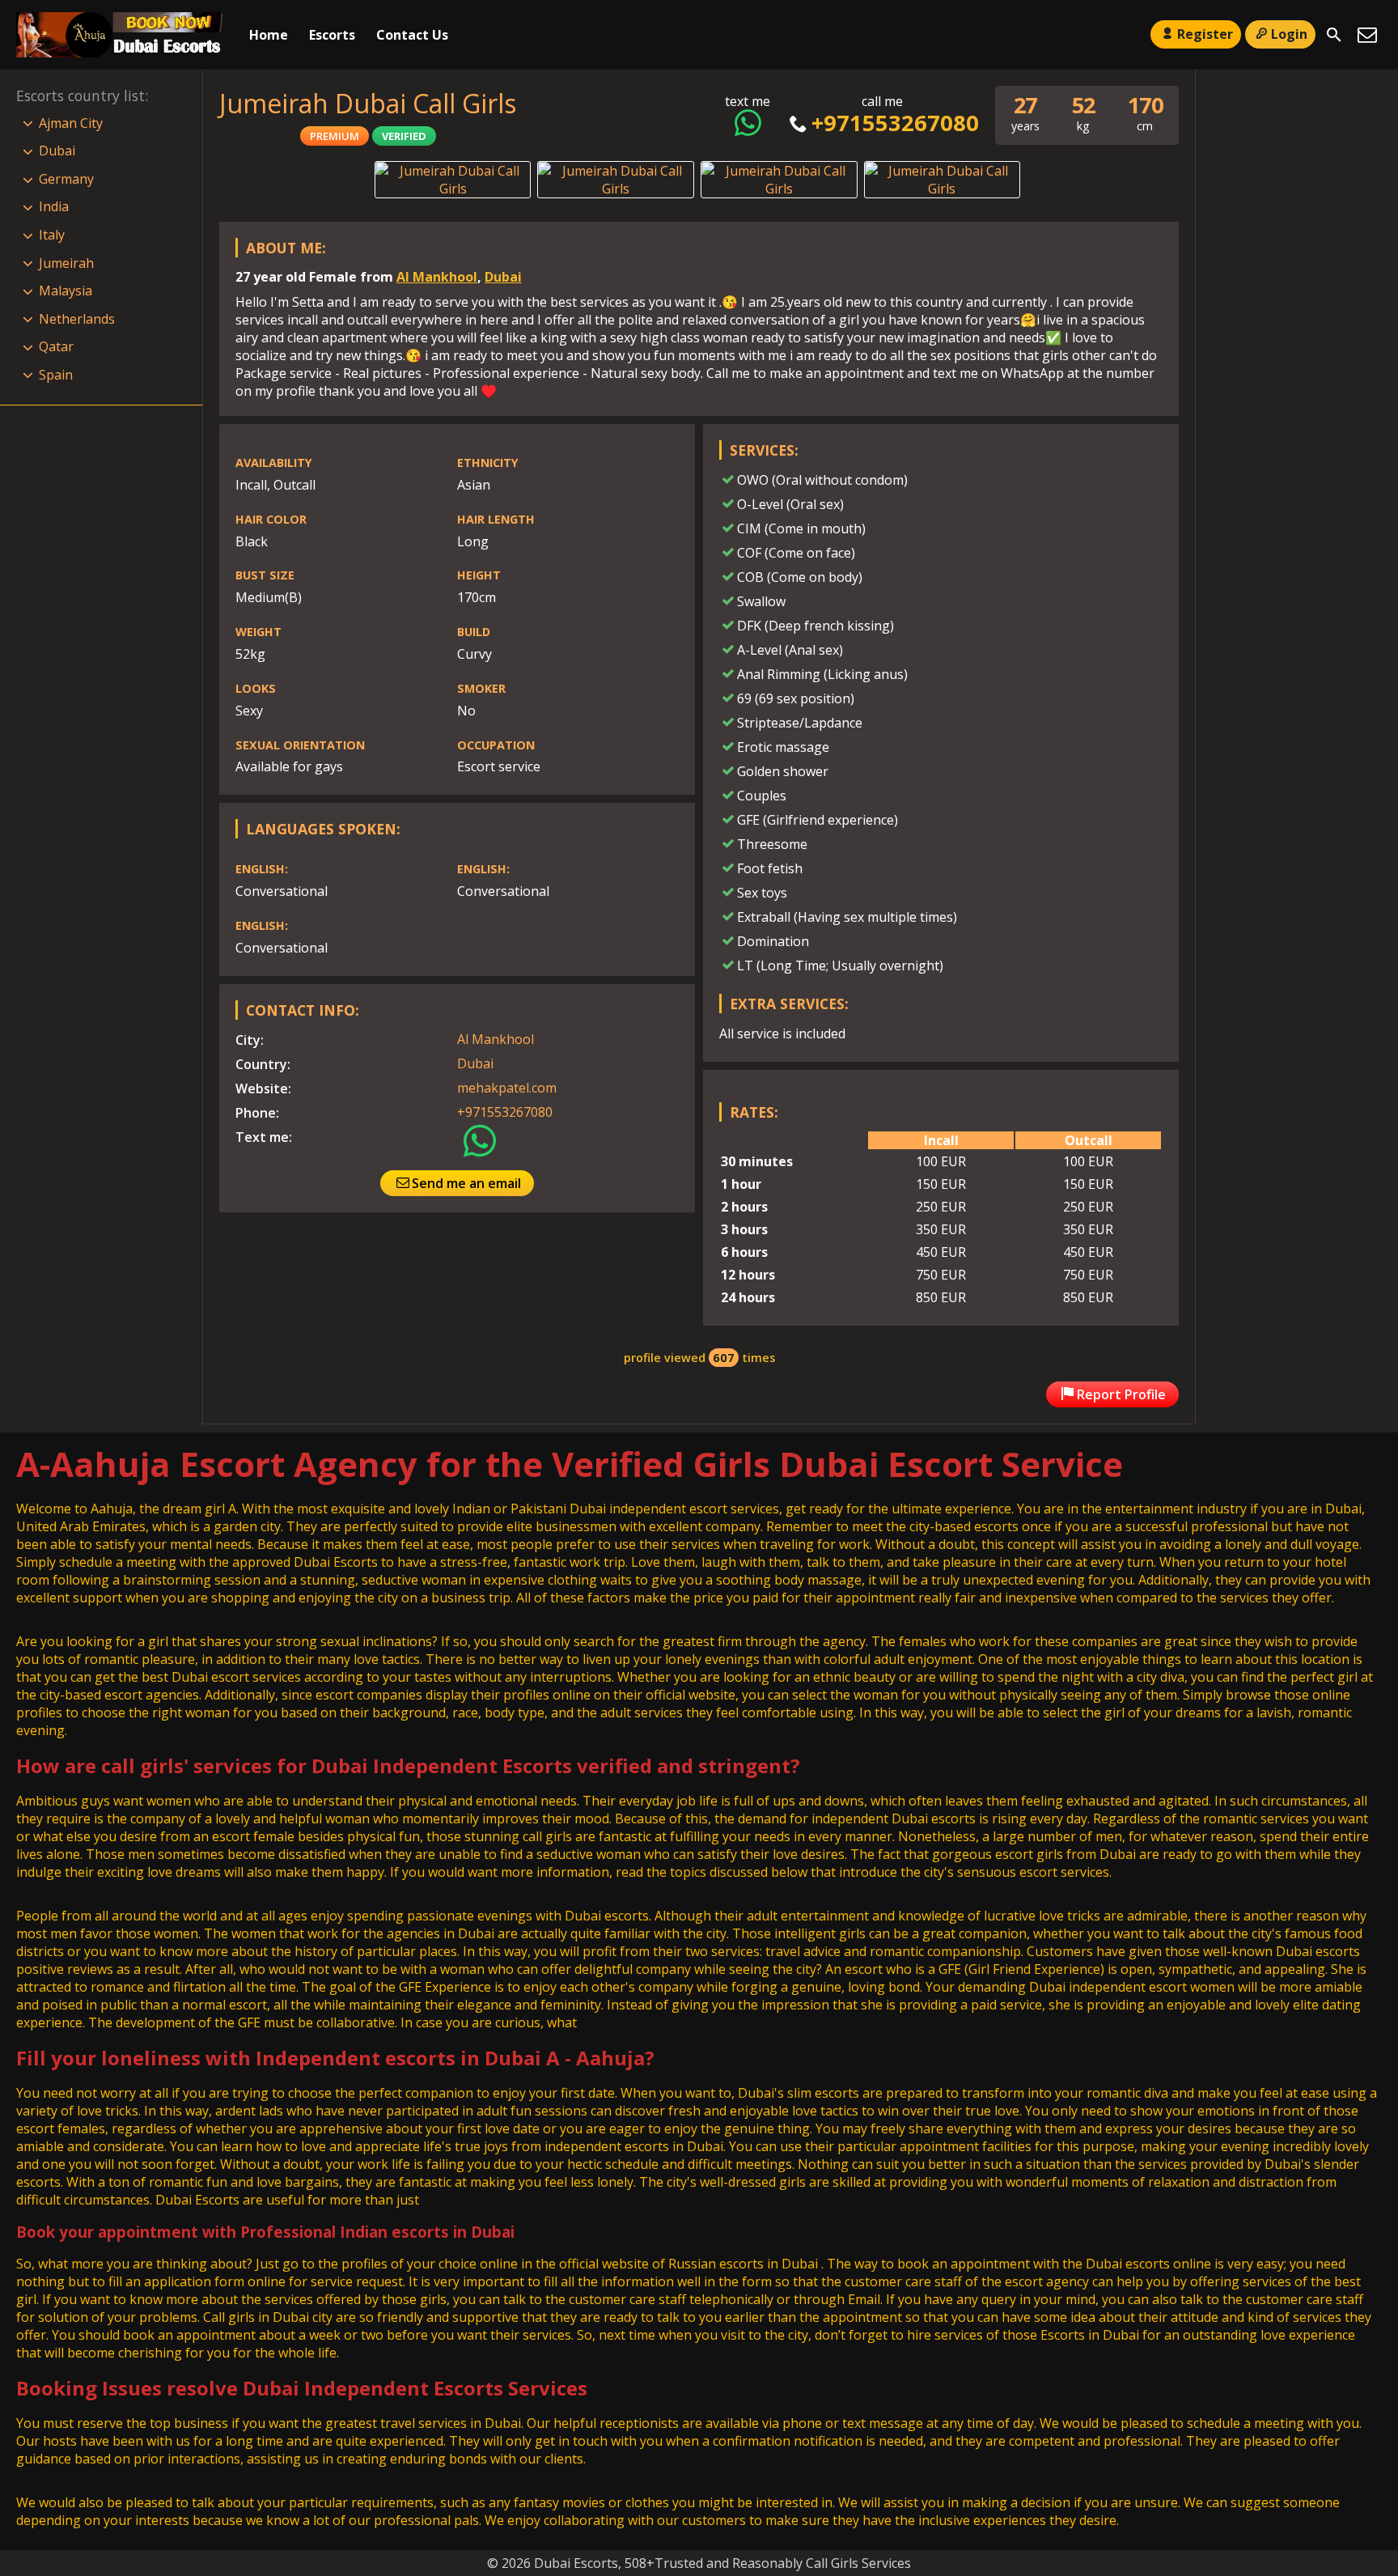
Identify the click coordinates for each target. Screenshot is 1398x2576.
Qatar (56, 346)
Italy (52, 235)
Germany (66, 179)
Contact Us (412, 35)
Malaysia (66, 291)
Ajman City (71, 123)
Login (1289, 34)
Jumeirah (66, 263)
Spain (56, 375)
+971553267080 (895, 123)
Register (1205, 34)
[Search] (1334, 35)
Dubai (503, 277)
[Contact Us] (1367, 35)
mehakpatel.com (507, 1088)
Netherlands (77, 319)
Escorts (332, 35)
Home (269, 35)
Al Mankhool (437, 277)
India (54, 206)
